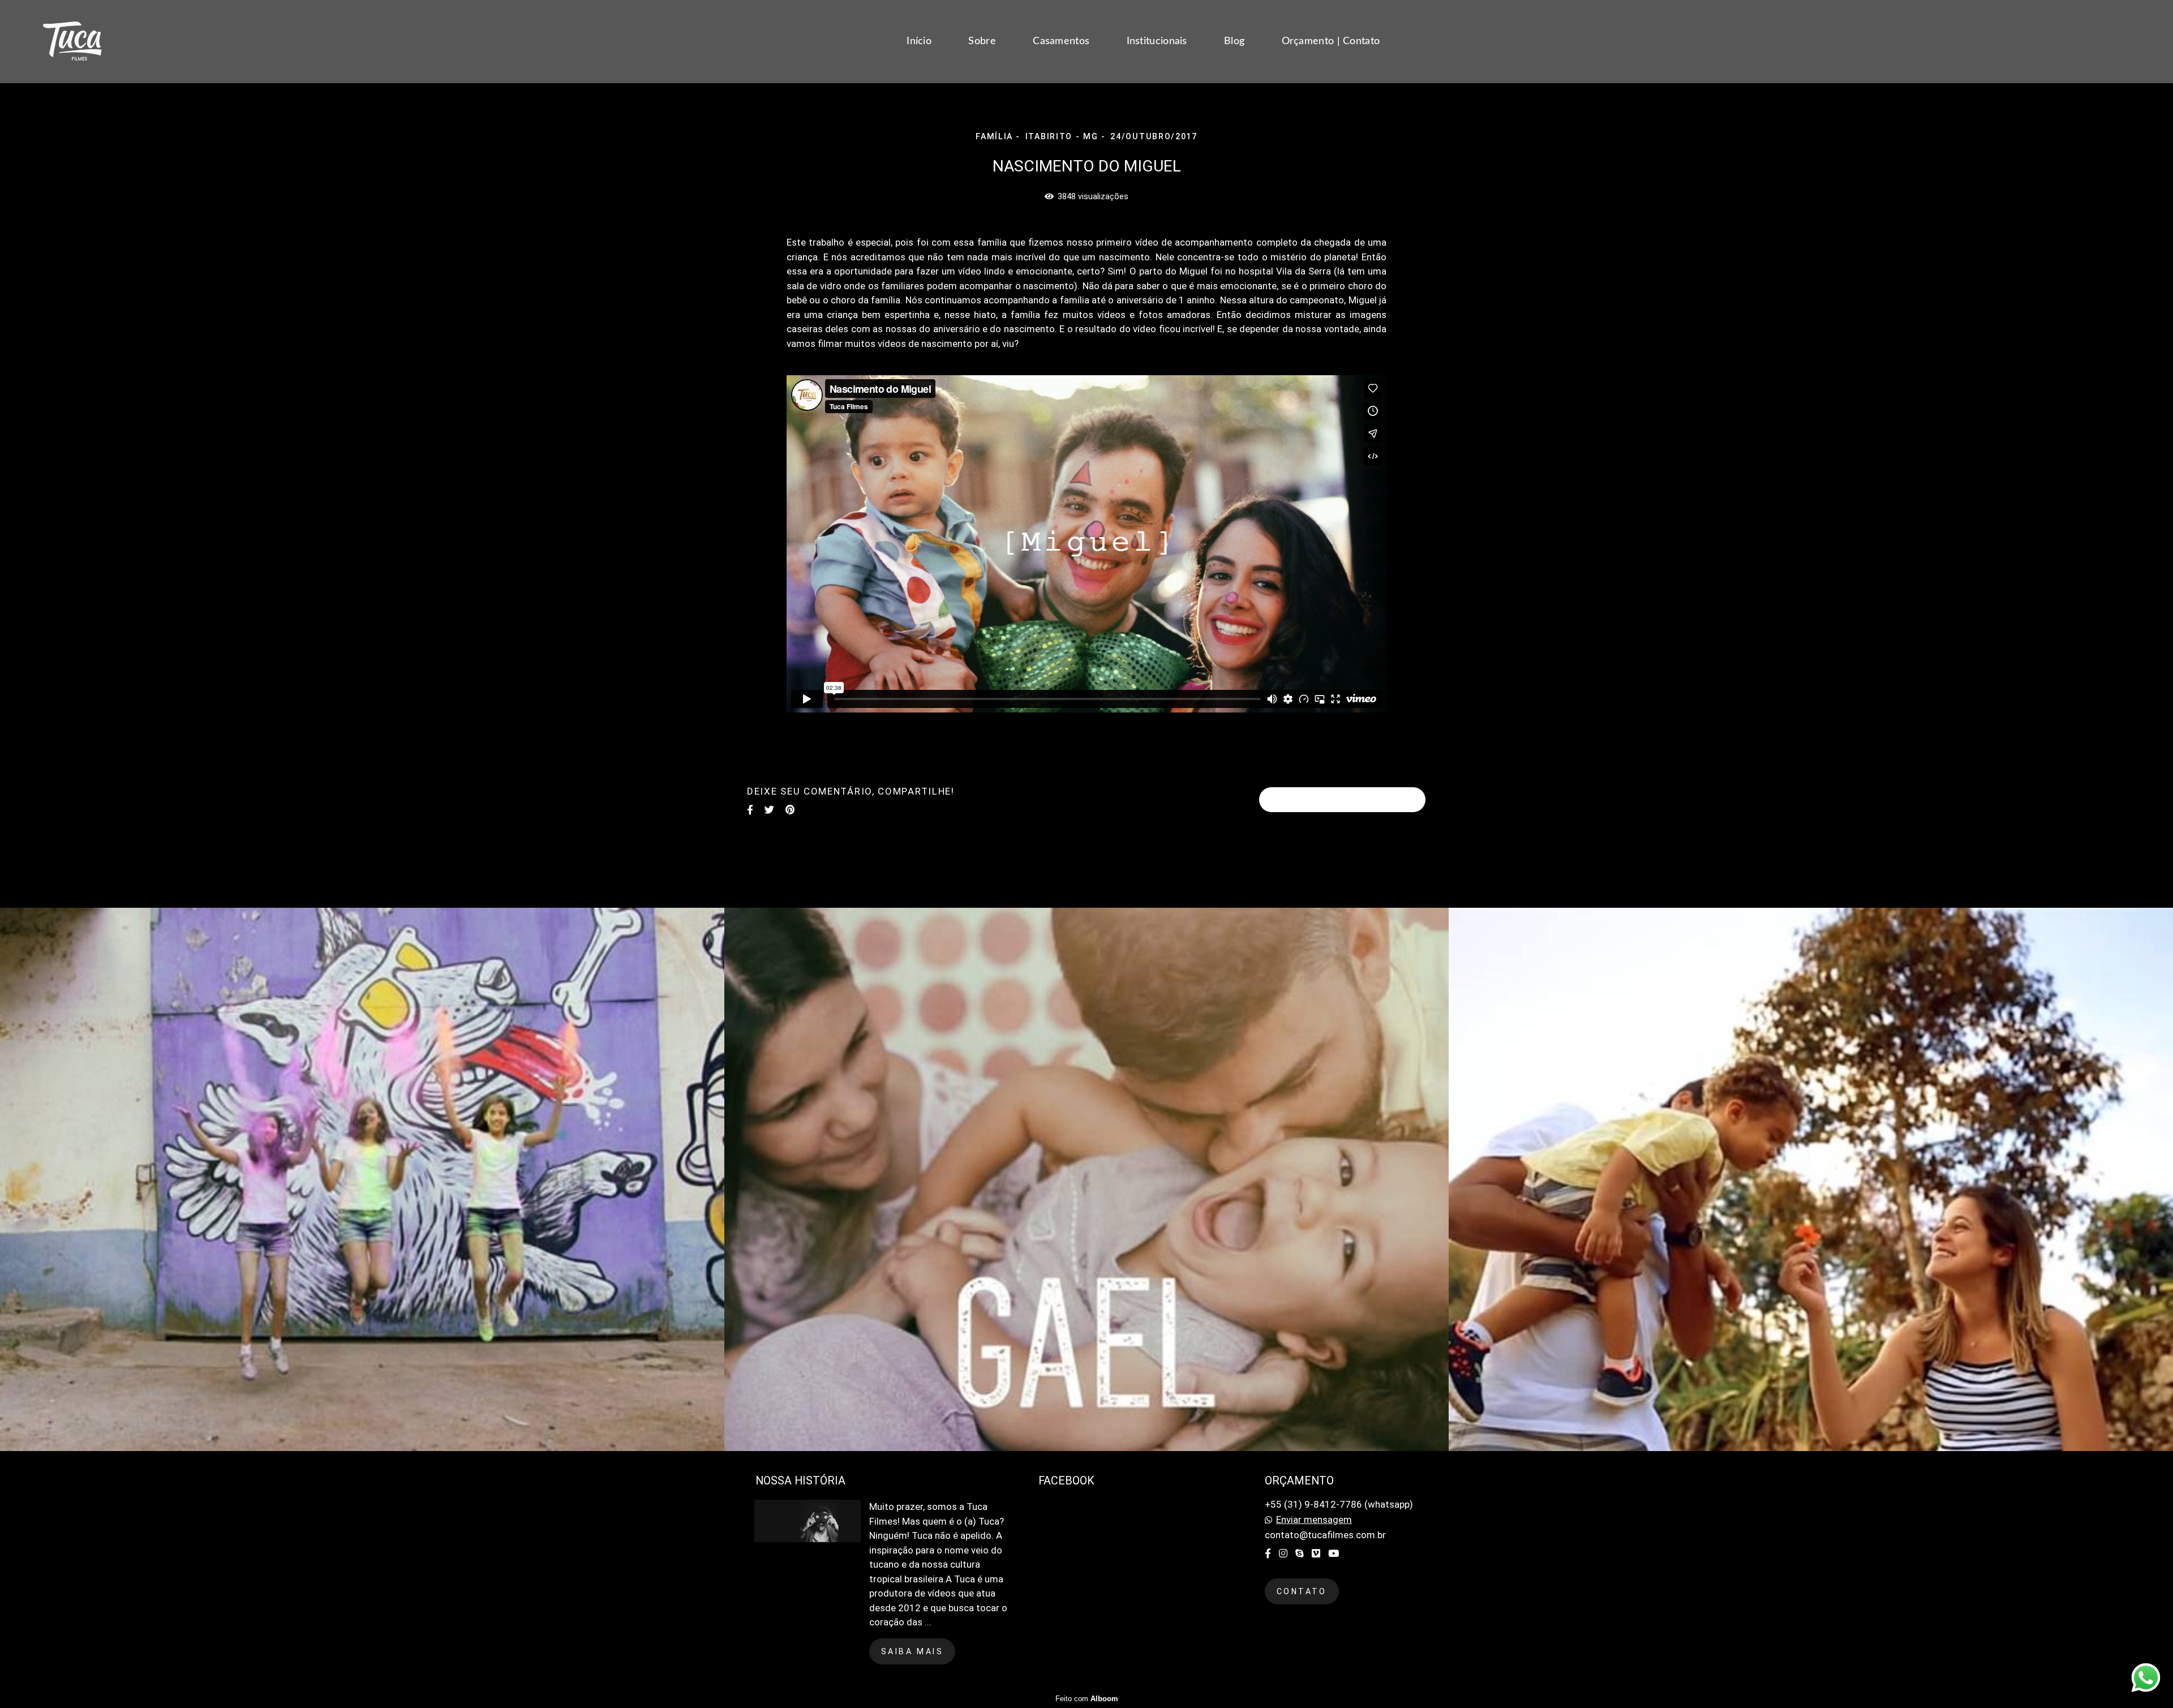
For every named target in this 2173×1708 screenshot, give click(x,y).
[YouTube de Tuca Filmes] (1334, 1553)
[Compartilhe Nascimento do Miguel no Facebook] (750, 810)
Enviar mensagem (1314, 1520)
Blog (1234, 41)
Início (919, 41)
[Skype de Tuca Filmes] (1300, 1553)
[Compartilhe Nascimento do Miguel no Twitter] (769, 810)
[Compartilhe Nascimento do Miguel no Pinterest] (790, 810)
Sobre (982, 41)
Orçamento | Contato (1331, 41)
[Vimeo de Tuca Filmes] (1316, 1553)
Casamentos (1061, 41)
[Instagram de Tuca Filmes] (1283, 1553)
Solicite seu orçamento (1342, 800)
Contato (1302, 1591)
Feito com (1087, 1699)
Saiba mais (912, 1651)
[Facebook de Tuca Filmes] (1268, 1553)
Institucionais (1157, 41)
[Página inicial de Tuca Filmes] (96, 42)
